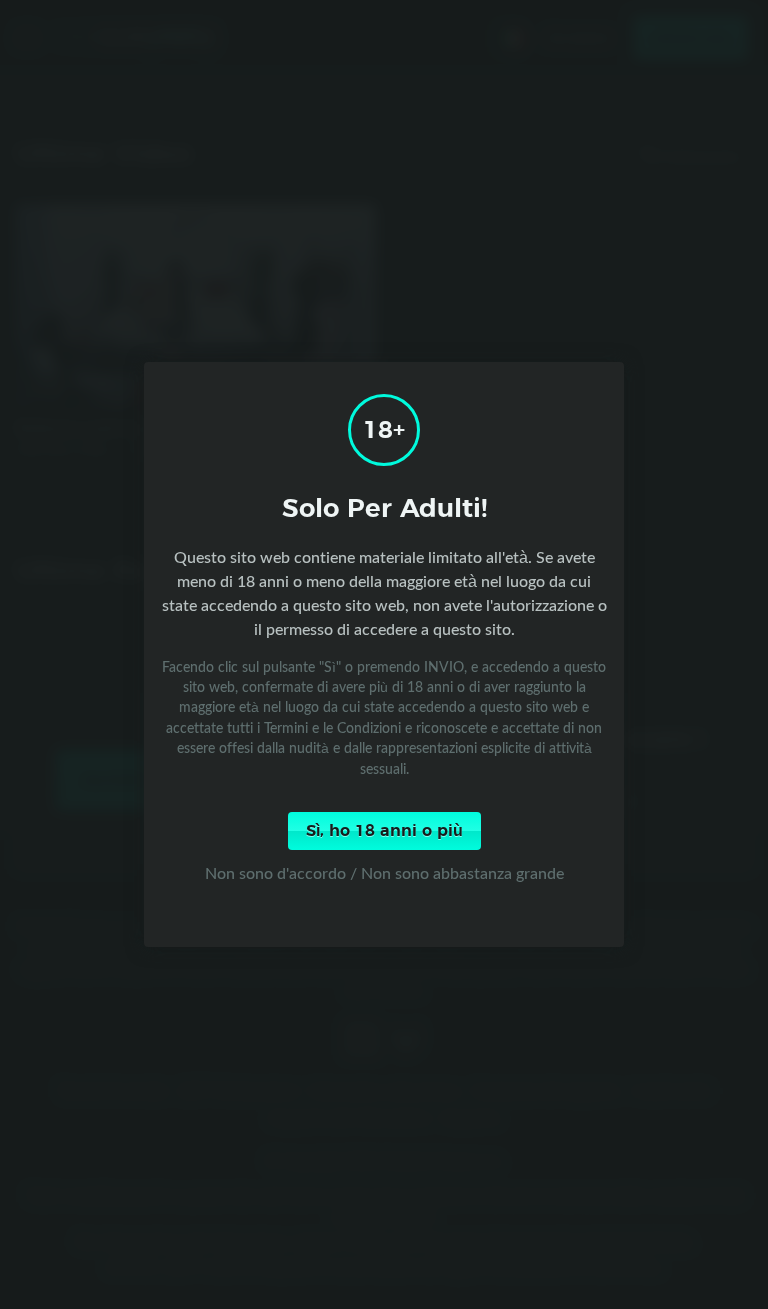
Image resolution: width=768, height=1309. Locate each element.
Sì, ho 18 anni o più (384, 831)
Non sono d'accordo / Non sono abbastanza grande (384, 873)
